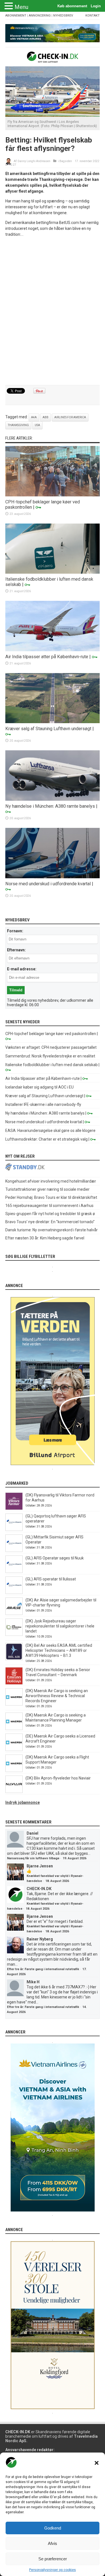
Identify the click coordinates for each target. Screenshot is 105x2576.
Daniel (32, 1833)
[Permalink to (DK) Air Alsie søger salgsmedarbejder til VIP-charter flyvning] (14, 1613)
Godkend (53, 2528)
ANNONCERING (40, 16)
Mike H (33, 1982)
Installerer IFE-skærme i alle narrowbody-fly (43, 1104)
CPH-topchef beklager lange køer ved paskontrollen (51, 1034)
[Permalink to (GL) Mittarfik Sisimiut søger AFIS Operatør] (14, 1550)
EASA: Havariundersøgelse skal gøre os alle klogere (50, 1131)
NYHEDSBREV (63, 16)
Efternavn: (16, 950)
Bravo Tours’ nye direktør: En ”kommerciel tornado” (50, 1222)
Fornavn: (15, 931)
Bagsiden (66, 161)
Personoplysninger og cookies (53, 2570)
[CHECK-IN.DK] (53, 59)
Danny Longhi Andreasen (34, 161)
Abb (46, 417)
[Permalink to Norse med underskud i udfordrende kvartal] (53, 877)
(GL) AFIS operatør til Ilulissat (51, 1579)
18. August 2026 (57, 1881)
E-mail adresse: (22, 969)
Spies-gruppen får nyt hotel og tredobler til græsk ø (50, 1214)
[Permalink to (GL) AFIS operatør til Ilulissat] (14, 1592)
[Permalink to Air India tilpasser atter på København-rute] (53, 650)
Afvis (53, 2543)
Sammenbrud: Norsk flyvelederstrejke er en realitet (50, 1056)
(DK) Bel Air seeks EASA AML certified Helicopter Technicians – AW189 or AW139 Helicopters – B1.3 (59, 1650)
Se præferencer (53, 2559)
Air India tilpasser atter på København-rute (47, 657)
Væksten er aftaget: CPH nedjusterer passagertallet (51, 1047)
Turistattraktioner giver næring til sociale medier (47, 1189)
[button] (97, 2463)
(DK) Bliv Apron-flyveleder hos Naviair (58, 1778)
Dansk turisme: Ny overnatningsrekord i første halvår (52, 1230)
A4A (34, 417)
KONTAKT (93, 16)
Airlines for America (70, 417)
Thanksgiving (18, 425)
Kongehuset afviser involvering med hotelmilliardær (51, 1181)
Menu (21, 7)
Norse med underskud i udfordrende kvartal (48, 884)
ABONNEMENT (16, 16)
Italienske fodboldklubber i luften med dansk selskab (52, 1065)
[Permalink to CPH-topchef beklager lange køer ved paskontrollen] (53, 495)
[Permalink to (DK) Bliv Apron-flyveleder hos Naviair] (14, 1792)
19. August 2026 (74, 1858)
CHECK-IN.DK (39, 1889)
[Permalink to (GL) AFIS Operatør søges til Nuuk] (14, 1571)
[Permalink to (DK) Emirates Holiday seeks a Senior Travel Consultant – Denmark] (14, 1683)
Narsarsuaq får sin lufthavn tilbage (33, 1858)
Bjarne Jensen (40, 1866)
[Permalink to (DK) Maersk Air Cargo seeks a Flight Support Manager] (14, 1771)
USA (37, 425)
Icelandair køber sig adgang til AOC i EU (39, 1087)
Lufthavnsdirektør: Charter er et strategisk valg (46, 1139)
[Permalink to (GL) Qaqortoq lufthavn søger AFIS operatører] (14, 1529)
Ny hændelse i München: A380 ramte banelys (50, 806)
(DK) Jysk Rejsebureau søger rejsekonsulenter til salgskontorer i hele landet (60, 1626)
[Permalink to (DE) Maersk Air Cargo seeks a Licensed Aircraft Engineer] (14, 1750)
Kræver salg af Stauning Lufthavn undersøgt (48, 729)
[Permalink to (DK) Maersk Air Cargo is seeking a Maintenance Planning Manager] (14, 1729)
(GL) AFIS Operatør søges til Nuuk (55, 1558)
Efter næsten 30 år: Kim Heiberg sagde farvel (45, 1238)
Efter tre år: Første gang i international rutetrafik (43, 1969)
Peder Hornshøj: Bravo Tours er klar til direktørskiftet (51, 1197)
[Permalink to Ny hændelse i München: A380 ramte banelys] (53, 799)
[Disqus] (53, 311)
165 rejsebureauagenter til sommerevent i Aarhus (49, 1206)
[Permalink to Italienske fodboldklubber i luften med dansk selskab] (53, 572)
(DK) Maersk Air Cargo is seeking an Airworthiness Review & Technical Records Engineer (57, 1696)
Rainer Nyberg (40, 1939)
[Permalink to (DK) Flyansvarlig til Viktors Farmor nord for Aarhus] (14, 1508)
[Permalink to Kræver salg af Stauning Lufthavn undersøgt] (53, 722)
